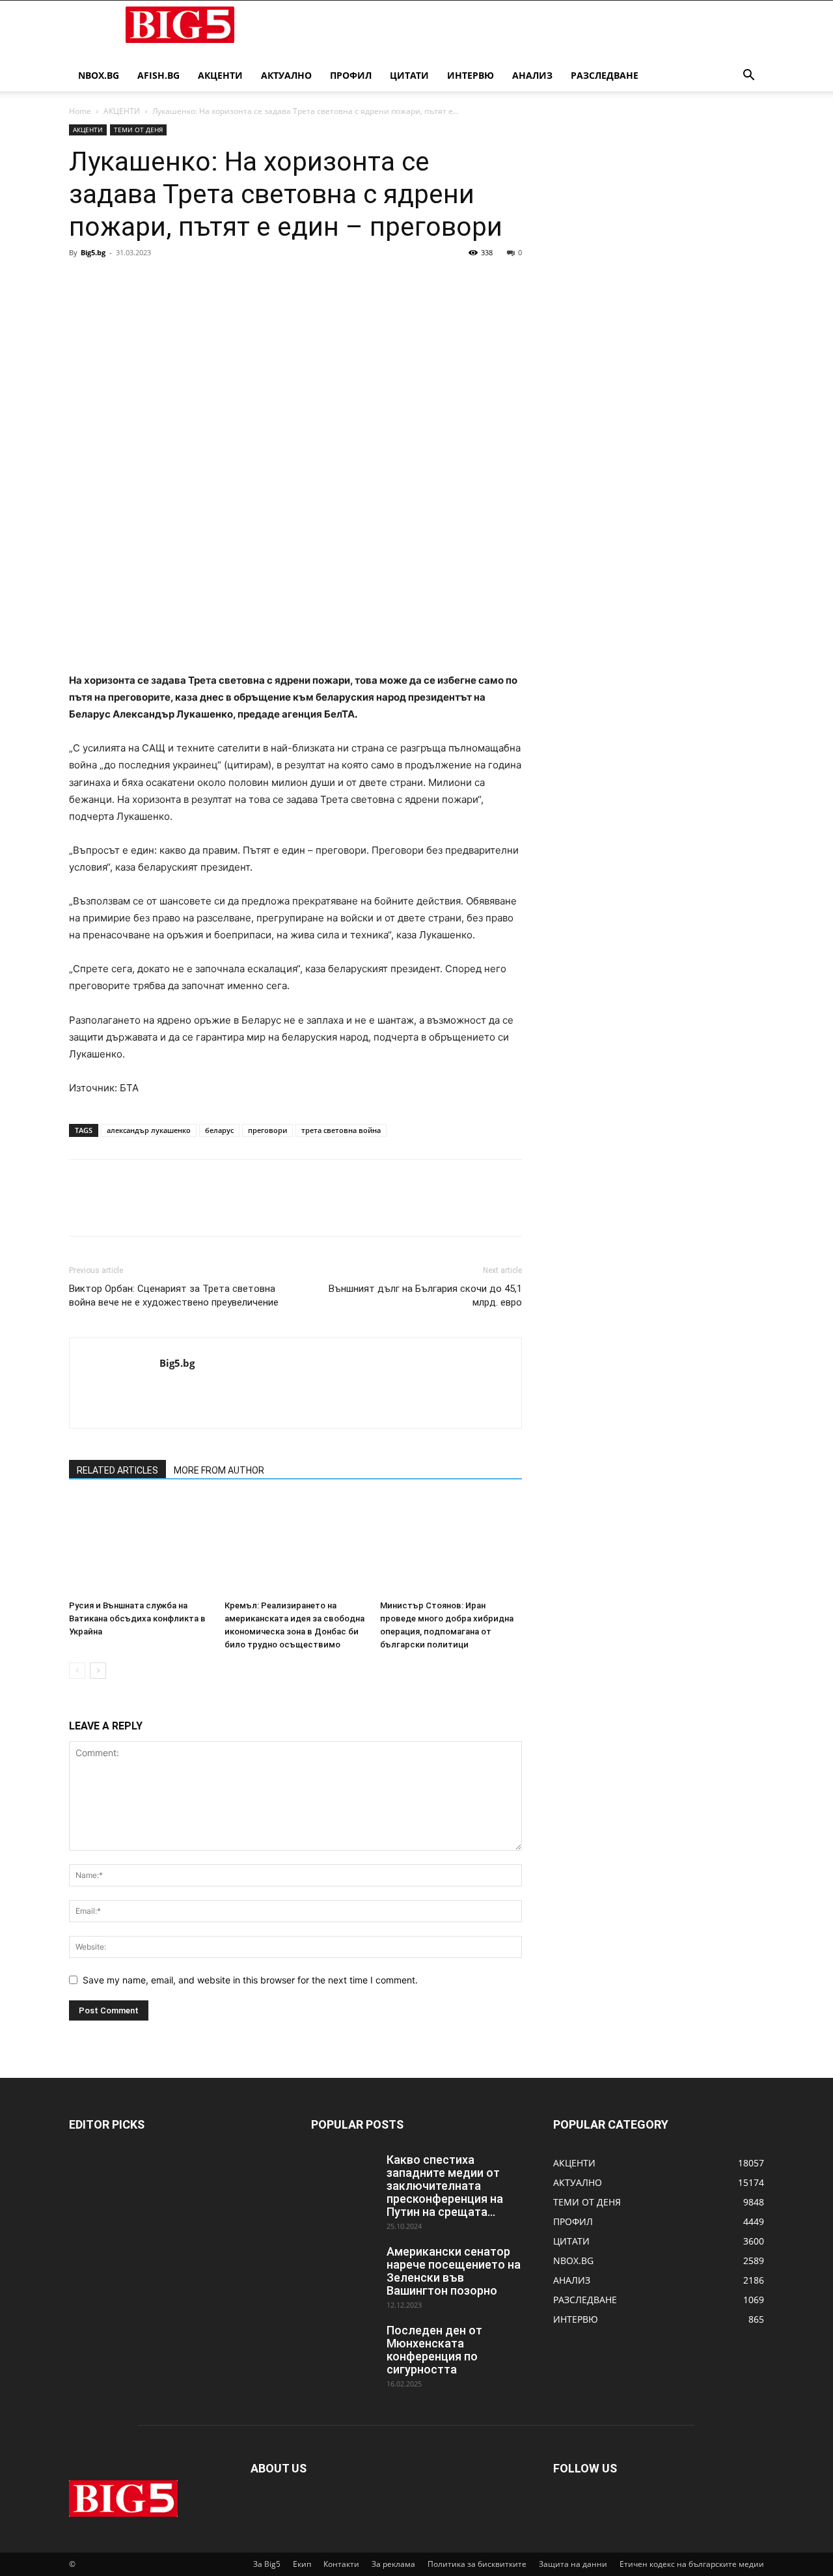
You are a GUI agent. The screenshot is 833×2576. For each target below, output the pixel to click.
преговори (267, 1130)
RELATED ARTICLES (117, 1470)
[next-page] (98, 1671)
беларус (219, 1130)
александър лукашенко (149, 1130)
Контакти (341, 2564)
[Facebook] (82, 282)
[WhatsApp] (172, 282)
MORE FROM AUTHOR (219, 1470)
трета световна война (341, 1130)
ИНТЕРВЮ (471, 75)
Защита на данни (573, 2564)
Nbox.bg (99, 75)
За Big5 (267, 2564)
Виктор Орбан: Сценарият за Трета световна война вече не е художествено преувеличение (174, 1295)
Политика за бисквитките (477, 2564)
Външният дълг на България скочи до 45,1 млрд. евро (425, 1295)
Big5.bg (93, 252)
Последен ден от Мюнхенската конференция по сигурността (434, 2350)
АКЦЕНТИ (220, 75)
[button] (748, 77)
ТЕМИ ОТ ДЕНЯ (138, 130)
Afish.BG (158, 75)
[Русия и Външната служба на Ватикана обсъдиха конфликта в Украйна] (140, 1546)
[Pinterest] (142, 282)
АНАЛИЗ (532, 75)
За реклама (393, 2564)
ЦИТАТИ (409, 75)
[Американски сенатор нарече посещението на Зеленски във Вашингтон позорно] (344, 2268)
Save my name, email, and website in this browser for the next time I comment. (250, 1980)
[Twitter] (112, 282)
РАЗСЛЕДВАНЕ (605, 75)
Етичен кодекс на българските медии (692, 2564)
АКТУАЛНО (286, 75)
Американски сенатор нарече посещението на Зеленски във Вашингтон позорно (454, 2271)
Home (80, 111)
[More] (202, 282)
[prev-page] (77, 1671)
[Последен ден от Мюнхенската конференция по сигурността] (344, 2347)
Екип (302, 2564)
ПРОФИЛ (351, 75)
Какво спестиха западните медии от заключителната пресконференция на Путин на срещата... (445, 2186)
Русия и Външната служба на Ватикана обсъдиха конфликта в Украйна (137, 1618)
